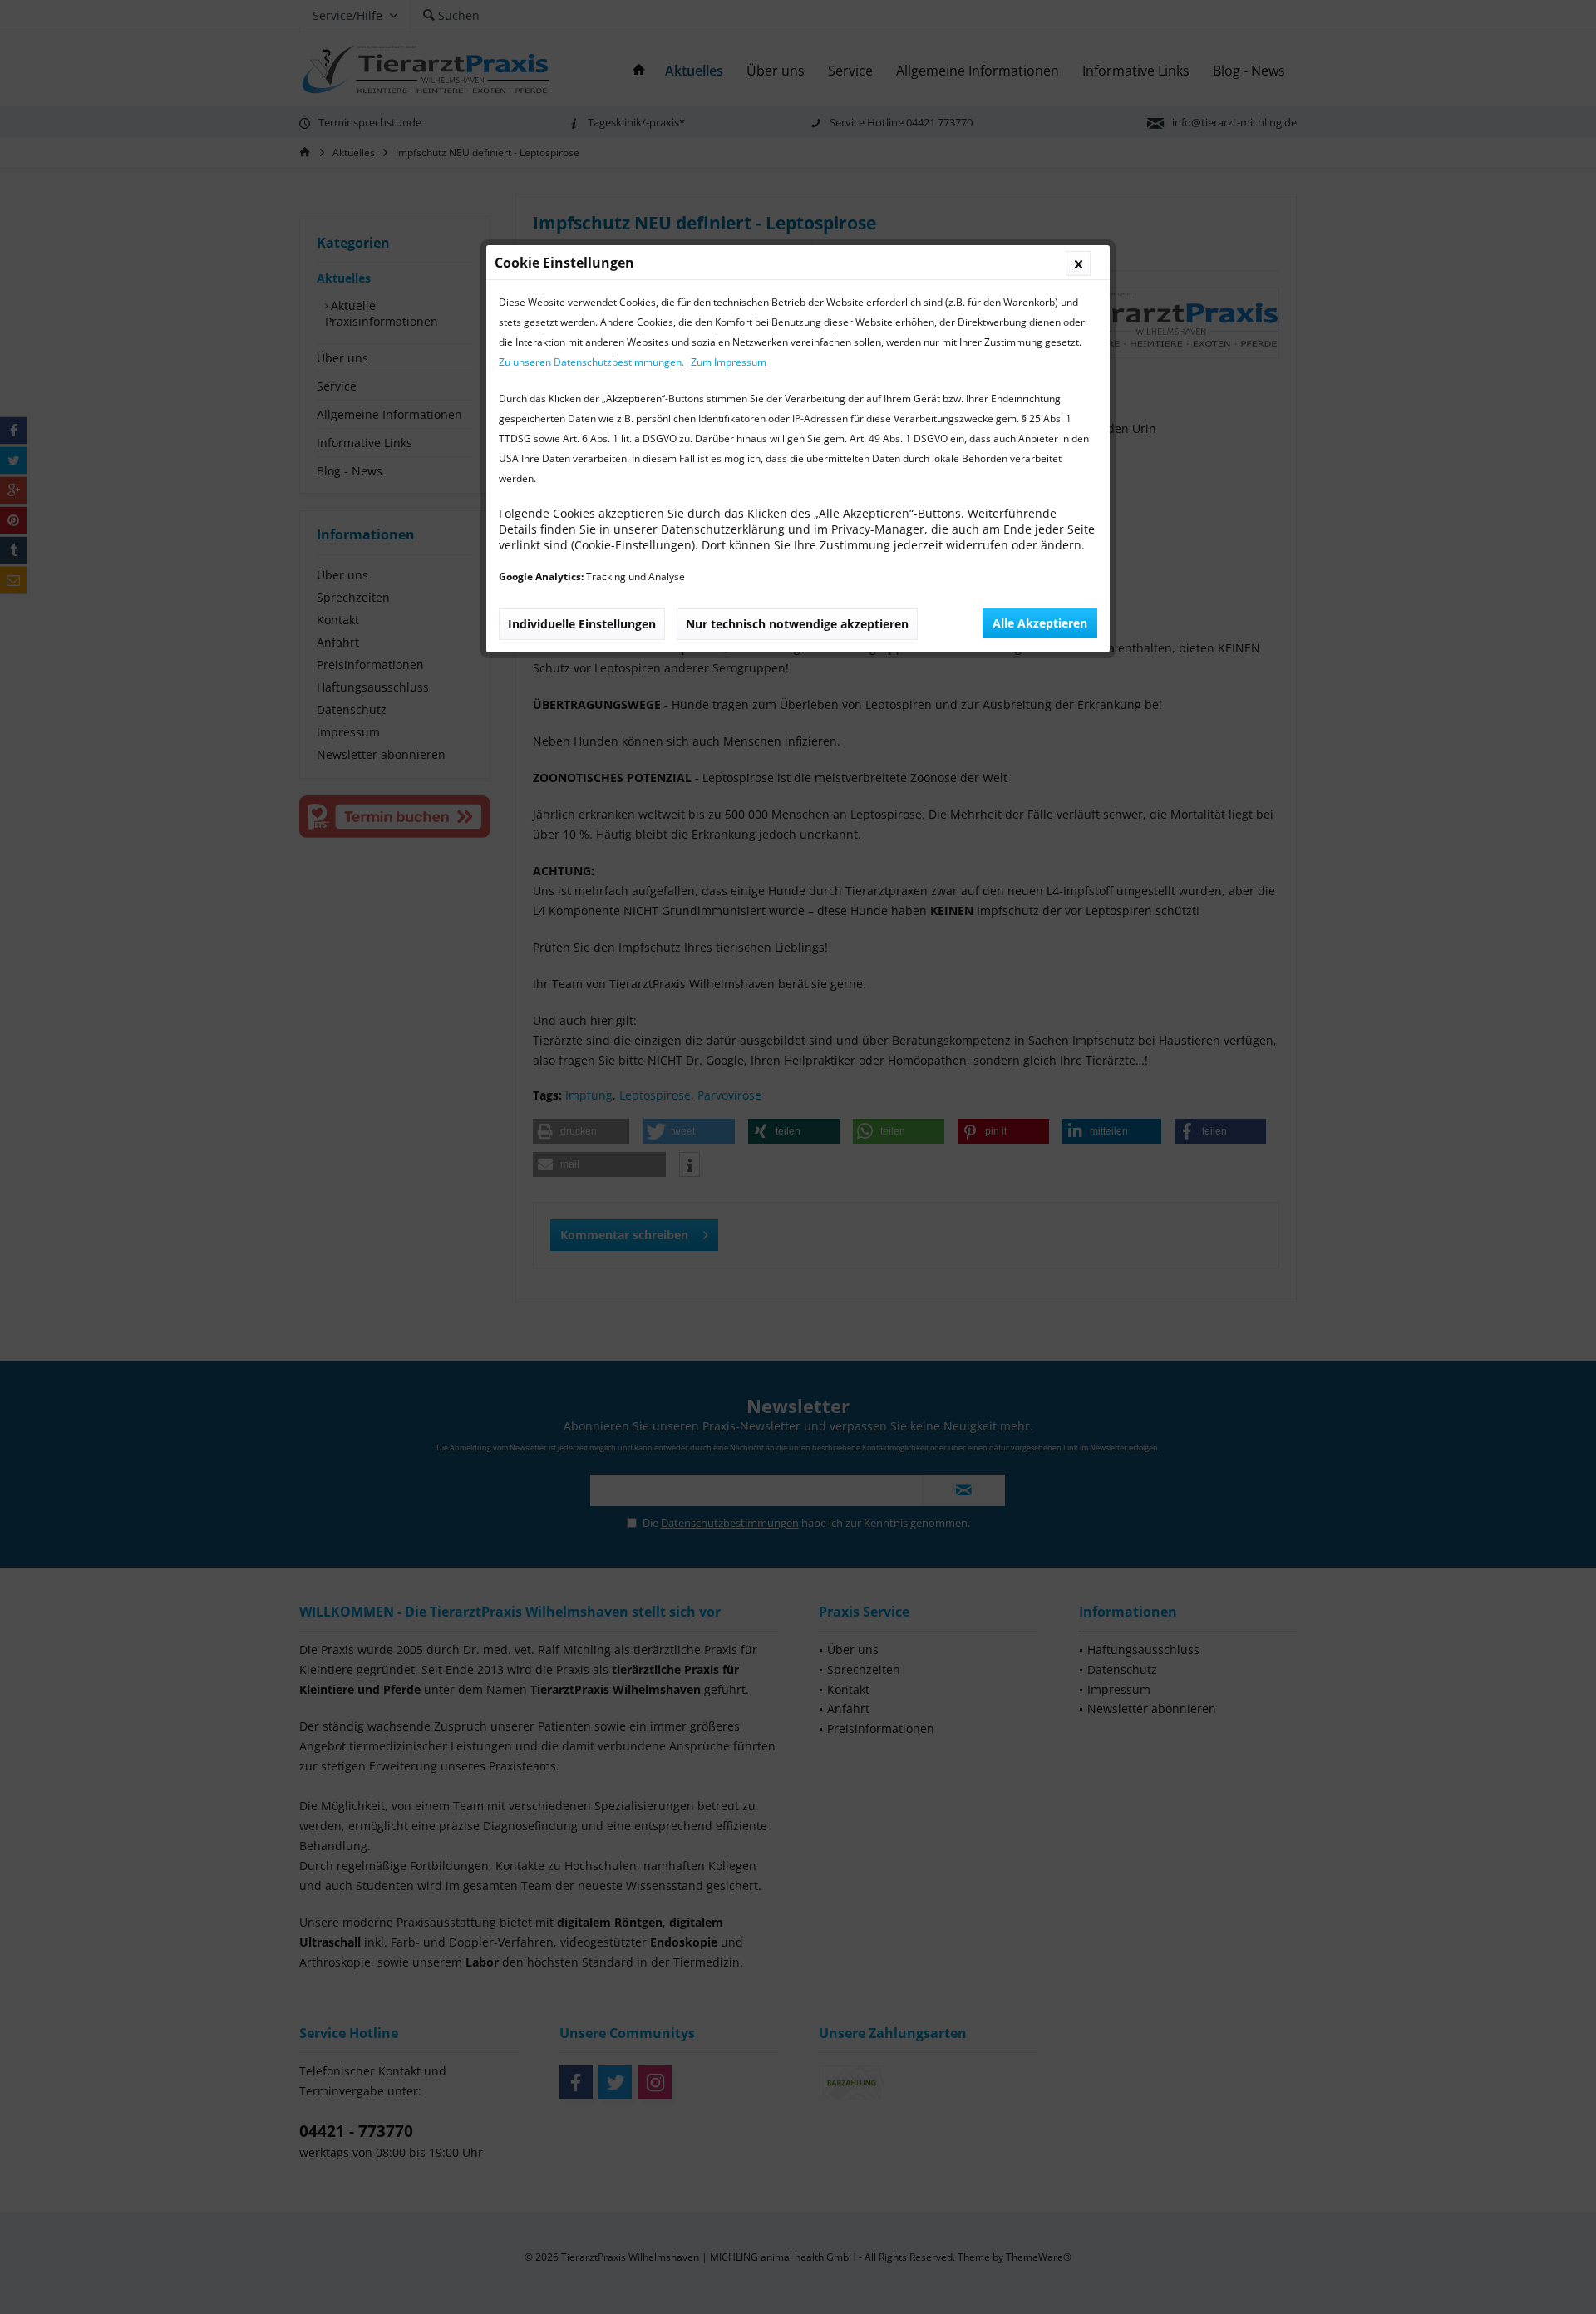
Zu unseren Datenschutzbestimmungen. (591, 362)
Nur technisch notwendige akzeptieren (797, 624)
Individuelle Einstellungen (582, 624)
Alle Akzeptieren (1040, 623)
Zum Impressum (729, 362)
